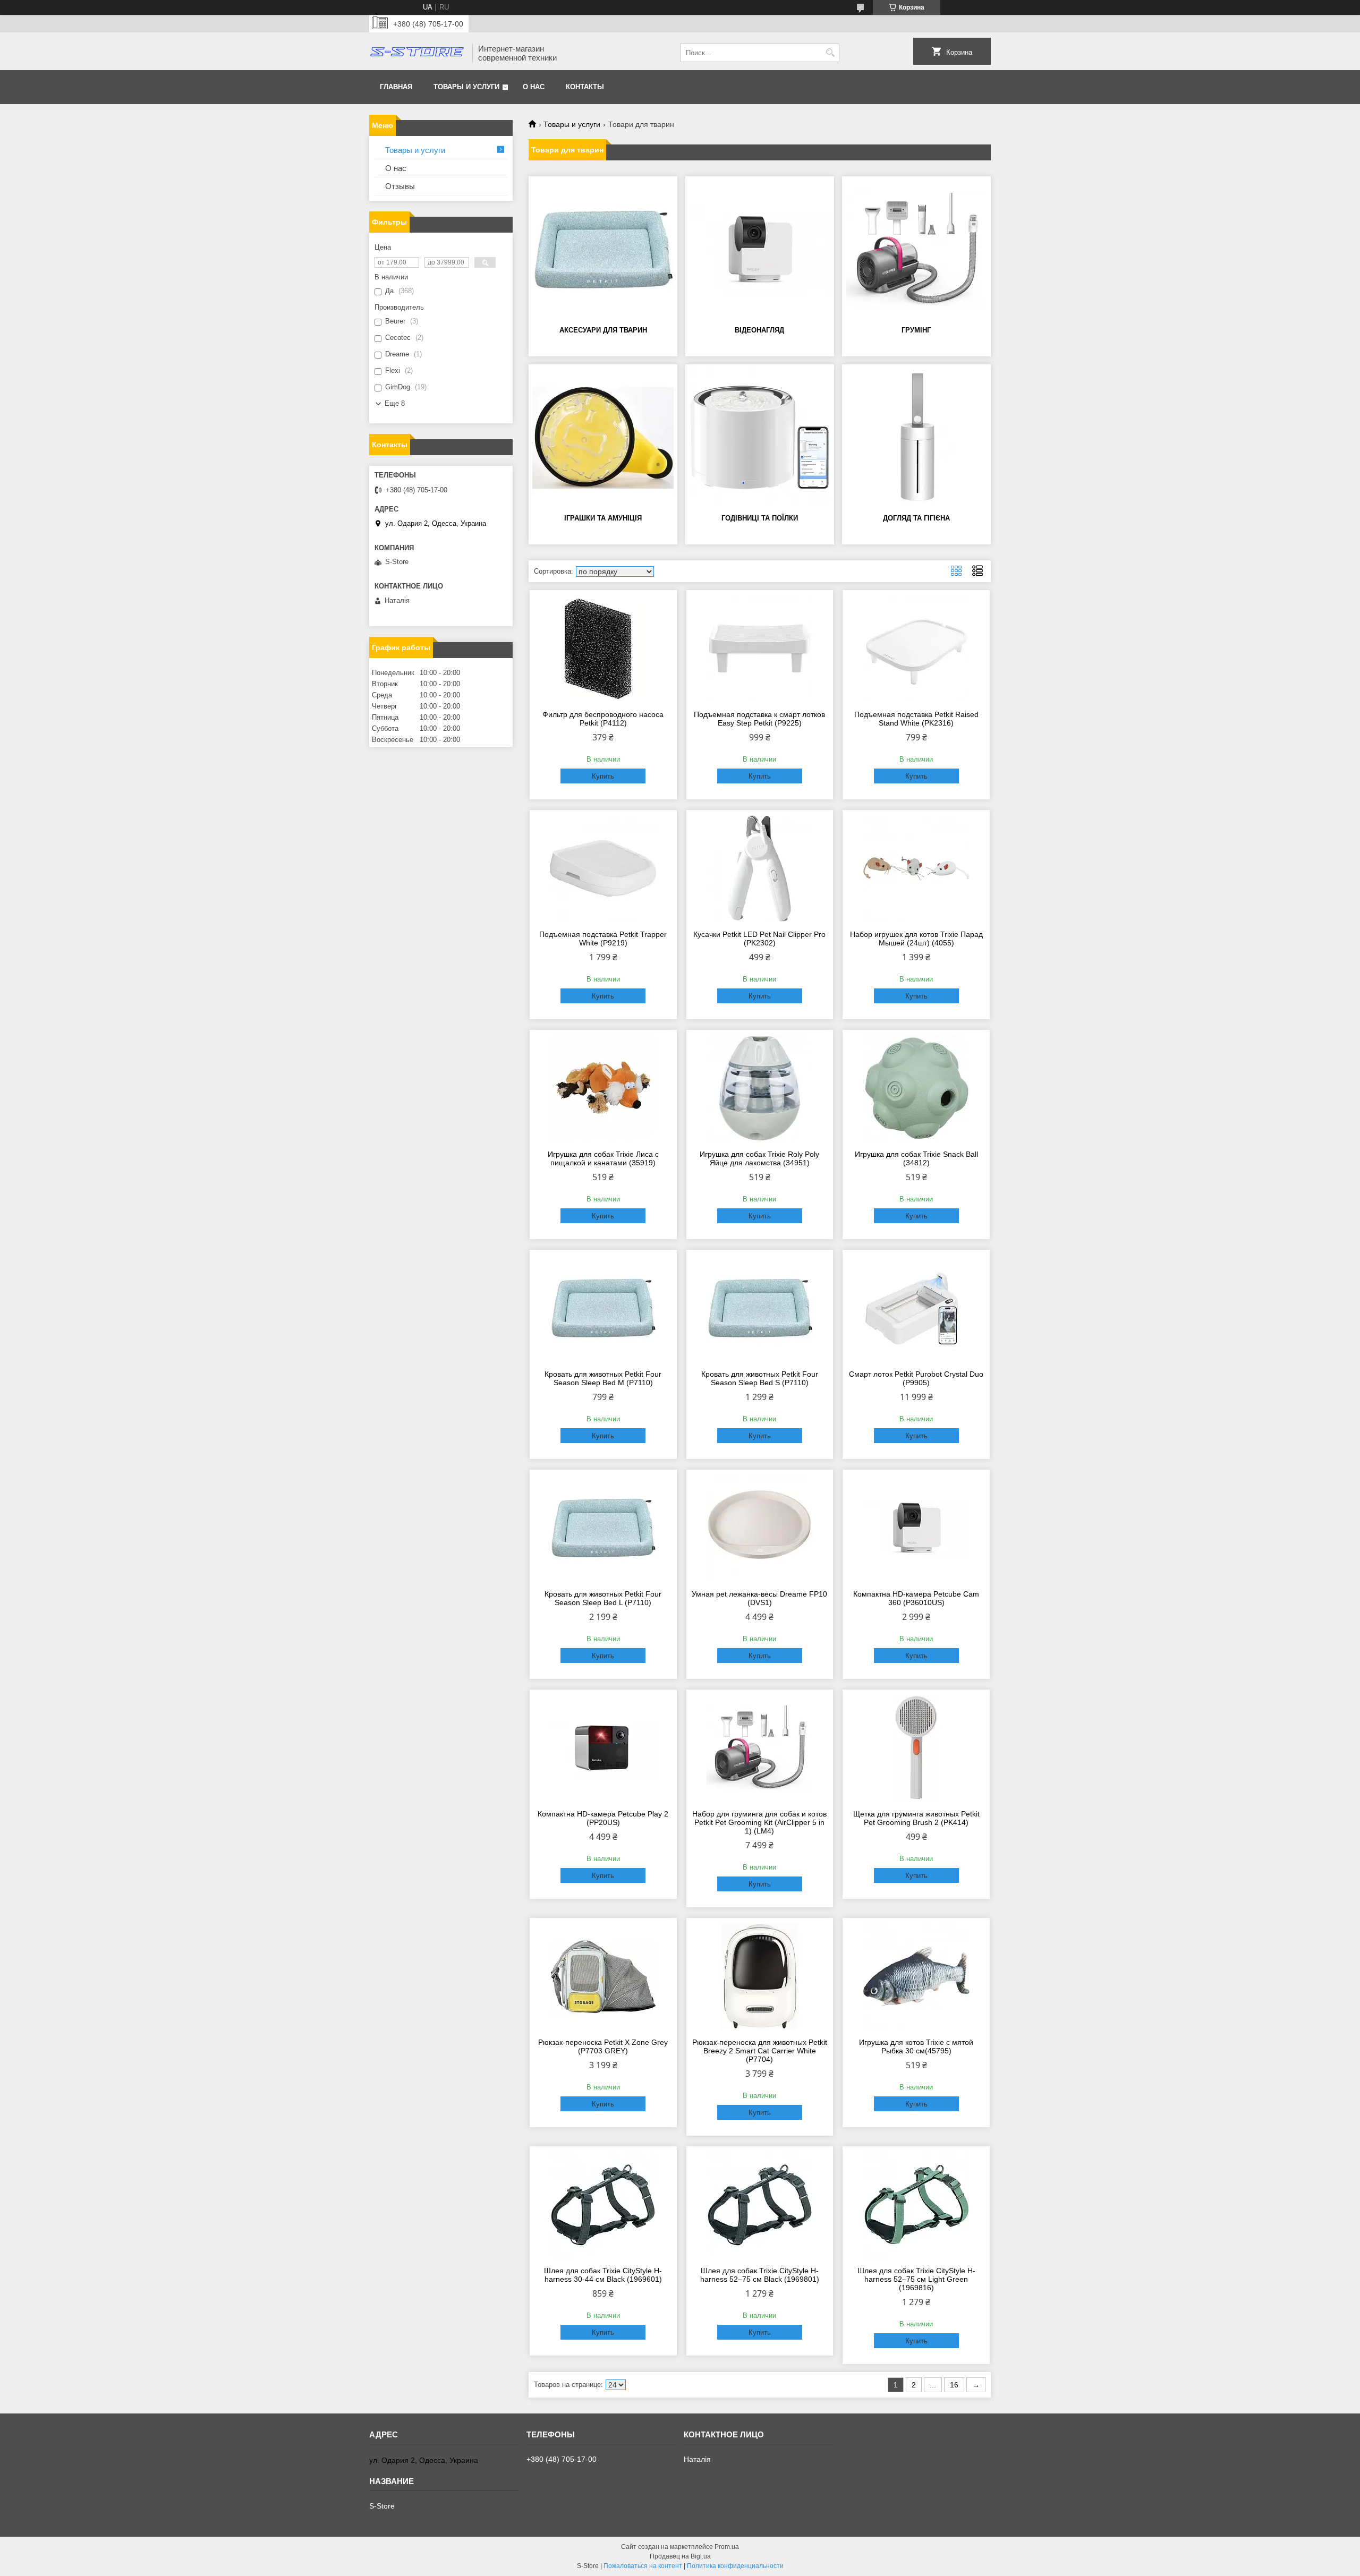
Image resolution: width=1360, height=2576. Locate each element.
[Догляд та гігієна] (916, 438)
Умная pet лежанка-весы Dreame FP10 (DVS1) (759, 1598)
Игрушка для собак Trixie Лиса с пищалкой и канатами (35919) (603, 1158)
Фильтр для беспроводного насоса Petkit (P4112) (603, 719)
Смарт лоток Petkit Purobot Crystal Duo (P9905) (916, 1378)
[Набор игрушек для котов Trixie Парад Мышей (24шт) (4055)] (916, 868)
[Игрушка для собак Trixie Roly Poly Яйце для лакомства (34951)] (760, 1088)
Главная (396, 87)
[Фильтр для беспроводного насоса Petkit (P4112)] (603, 649)
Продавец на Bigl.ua (680, 2556)
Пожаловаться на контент (643, 2566)
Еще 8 (395, 403)
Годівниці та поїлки (760, 518)
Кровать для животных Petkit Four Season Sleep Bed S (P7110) (760, 1378)
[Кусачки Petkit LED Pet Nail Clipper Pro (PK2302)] (760, 868)
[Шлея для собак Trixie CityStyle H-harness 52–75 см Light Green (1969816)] (916, 2205)
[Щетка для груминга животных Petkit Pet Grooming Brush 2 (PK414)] (916, 1748)
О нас (534, 87)
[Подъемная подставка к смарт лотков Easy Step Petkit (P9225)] (760, 649)
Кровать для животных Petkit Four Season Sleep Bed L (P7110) (603, 1598)
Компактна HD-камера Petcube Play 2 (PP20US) (603, 1818)
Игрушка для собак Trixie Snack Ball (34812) (916, 1158)
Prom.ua (727, 2547)
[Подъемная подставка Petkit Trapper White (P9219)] (603, 868)
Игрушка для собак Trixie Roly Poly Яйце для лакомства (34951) (759, 1158)
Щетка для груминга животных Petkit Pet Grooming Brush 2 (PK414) (916, 1818)
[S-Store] (417, 53)
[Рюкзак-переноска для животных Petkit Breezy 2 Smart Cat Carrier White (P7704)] (760, 1976)
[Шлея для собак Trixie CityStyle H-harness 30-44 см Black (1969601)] (603, 2205)
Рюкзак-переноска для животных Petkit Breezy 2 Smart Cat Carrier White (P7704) (760, 2051)
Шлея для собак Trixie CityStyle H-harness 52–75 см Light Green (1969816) (916, 2279)
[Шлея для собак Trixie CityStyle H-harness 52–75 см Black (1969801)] (760, 2205)
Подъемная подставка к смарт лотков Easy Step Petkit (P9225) (759, 719)
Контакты (585, 87)
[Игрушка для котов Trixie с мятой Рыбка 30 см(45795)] (916, 1976)
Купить (603, 776)
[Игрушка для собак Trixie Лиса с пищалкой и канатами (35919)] (603, 1088)
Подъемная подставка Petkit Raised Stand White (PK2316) (916, 719)
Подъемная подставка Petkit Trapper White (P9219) (603, 939)
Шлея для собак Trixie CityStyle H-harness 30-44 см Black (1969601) (603, 2275)
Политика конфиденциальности (735, 2566)
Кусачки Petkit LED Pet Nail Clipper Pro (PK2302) (759, 939)
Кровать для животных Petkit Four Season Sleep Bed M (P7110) (603, 1378)
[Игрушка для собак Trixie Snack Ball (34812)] (916, 1088)
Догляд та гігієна (916, 518)
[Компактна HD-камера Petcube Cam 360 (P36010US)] (916, 1528)
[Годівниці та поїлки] (760, 438)
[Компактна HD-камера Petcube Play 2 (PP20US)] (603, 1748)
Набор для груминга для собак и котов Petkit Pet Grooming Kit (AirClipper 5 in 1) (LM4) (759, 1822)
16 (954, 2385)
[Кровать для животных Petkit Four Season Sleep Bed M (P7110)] (603, 1308)
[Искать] (830, 53)
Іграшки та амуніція (603, 518)
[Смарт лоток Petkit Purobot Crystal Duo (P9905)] (916, 1308)
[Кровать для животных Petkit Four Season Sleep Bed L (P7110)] (603, 1528)
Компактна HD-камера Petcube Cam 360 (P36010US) (916, 1598)
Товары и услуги (466, 87)
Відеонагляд (759, 330)
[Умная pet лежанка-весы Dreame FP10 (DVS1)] (760, 1528)
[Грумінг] (916, 250)
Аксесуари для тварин (603, 330)
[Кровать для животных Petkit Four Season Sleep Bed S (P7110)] (760, 1308)
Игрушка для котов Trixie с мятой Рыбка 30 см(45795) (916, 2046)
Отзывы (400, 186)
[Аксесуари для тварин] (603, 250)
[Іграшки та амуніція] (603, 438)
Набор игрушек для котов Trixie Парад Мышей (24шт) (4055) (916, 939)
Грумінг (916, 330)
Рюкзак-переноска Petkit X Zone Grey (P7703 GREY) (603, 2046)
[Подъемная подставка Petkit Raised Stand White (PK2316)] (916, 649)
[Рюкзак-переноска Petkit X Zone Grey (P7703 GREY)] (603, 1976)
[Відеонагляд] (760, 250)
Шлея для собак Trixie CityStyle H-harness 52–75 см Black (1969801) (760, 2275)
